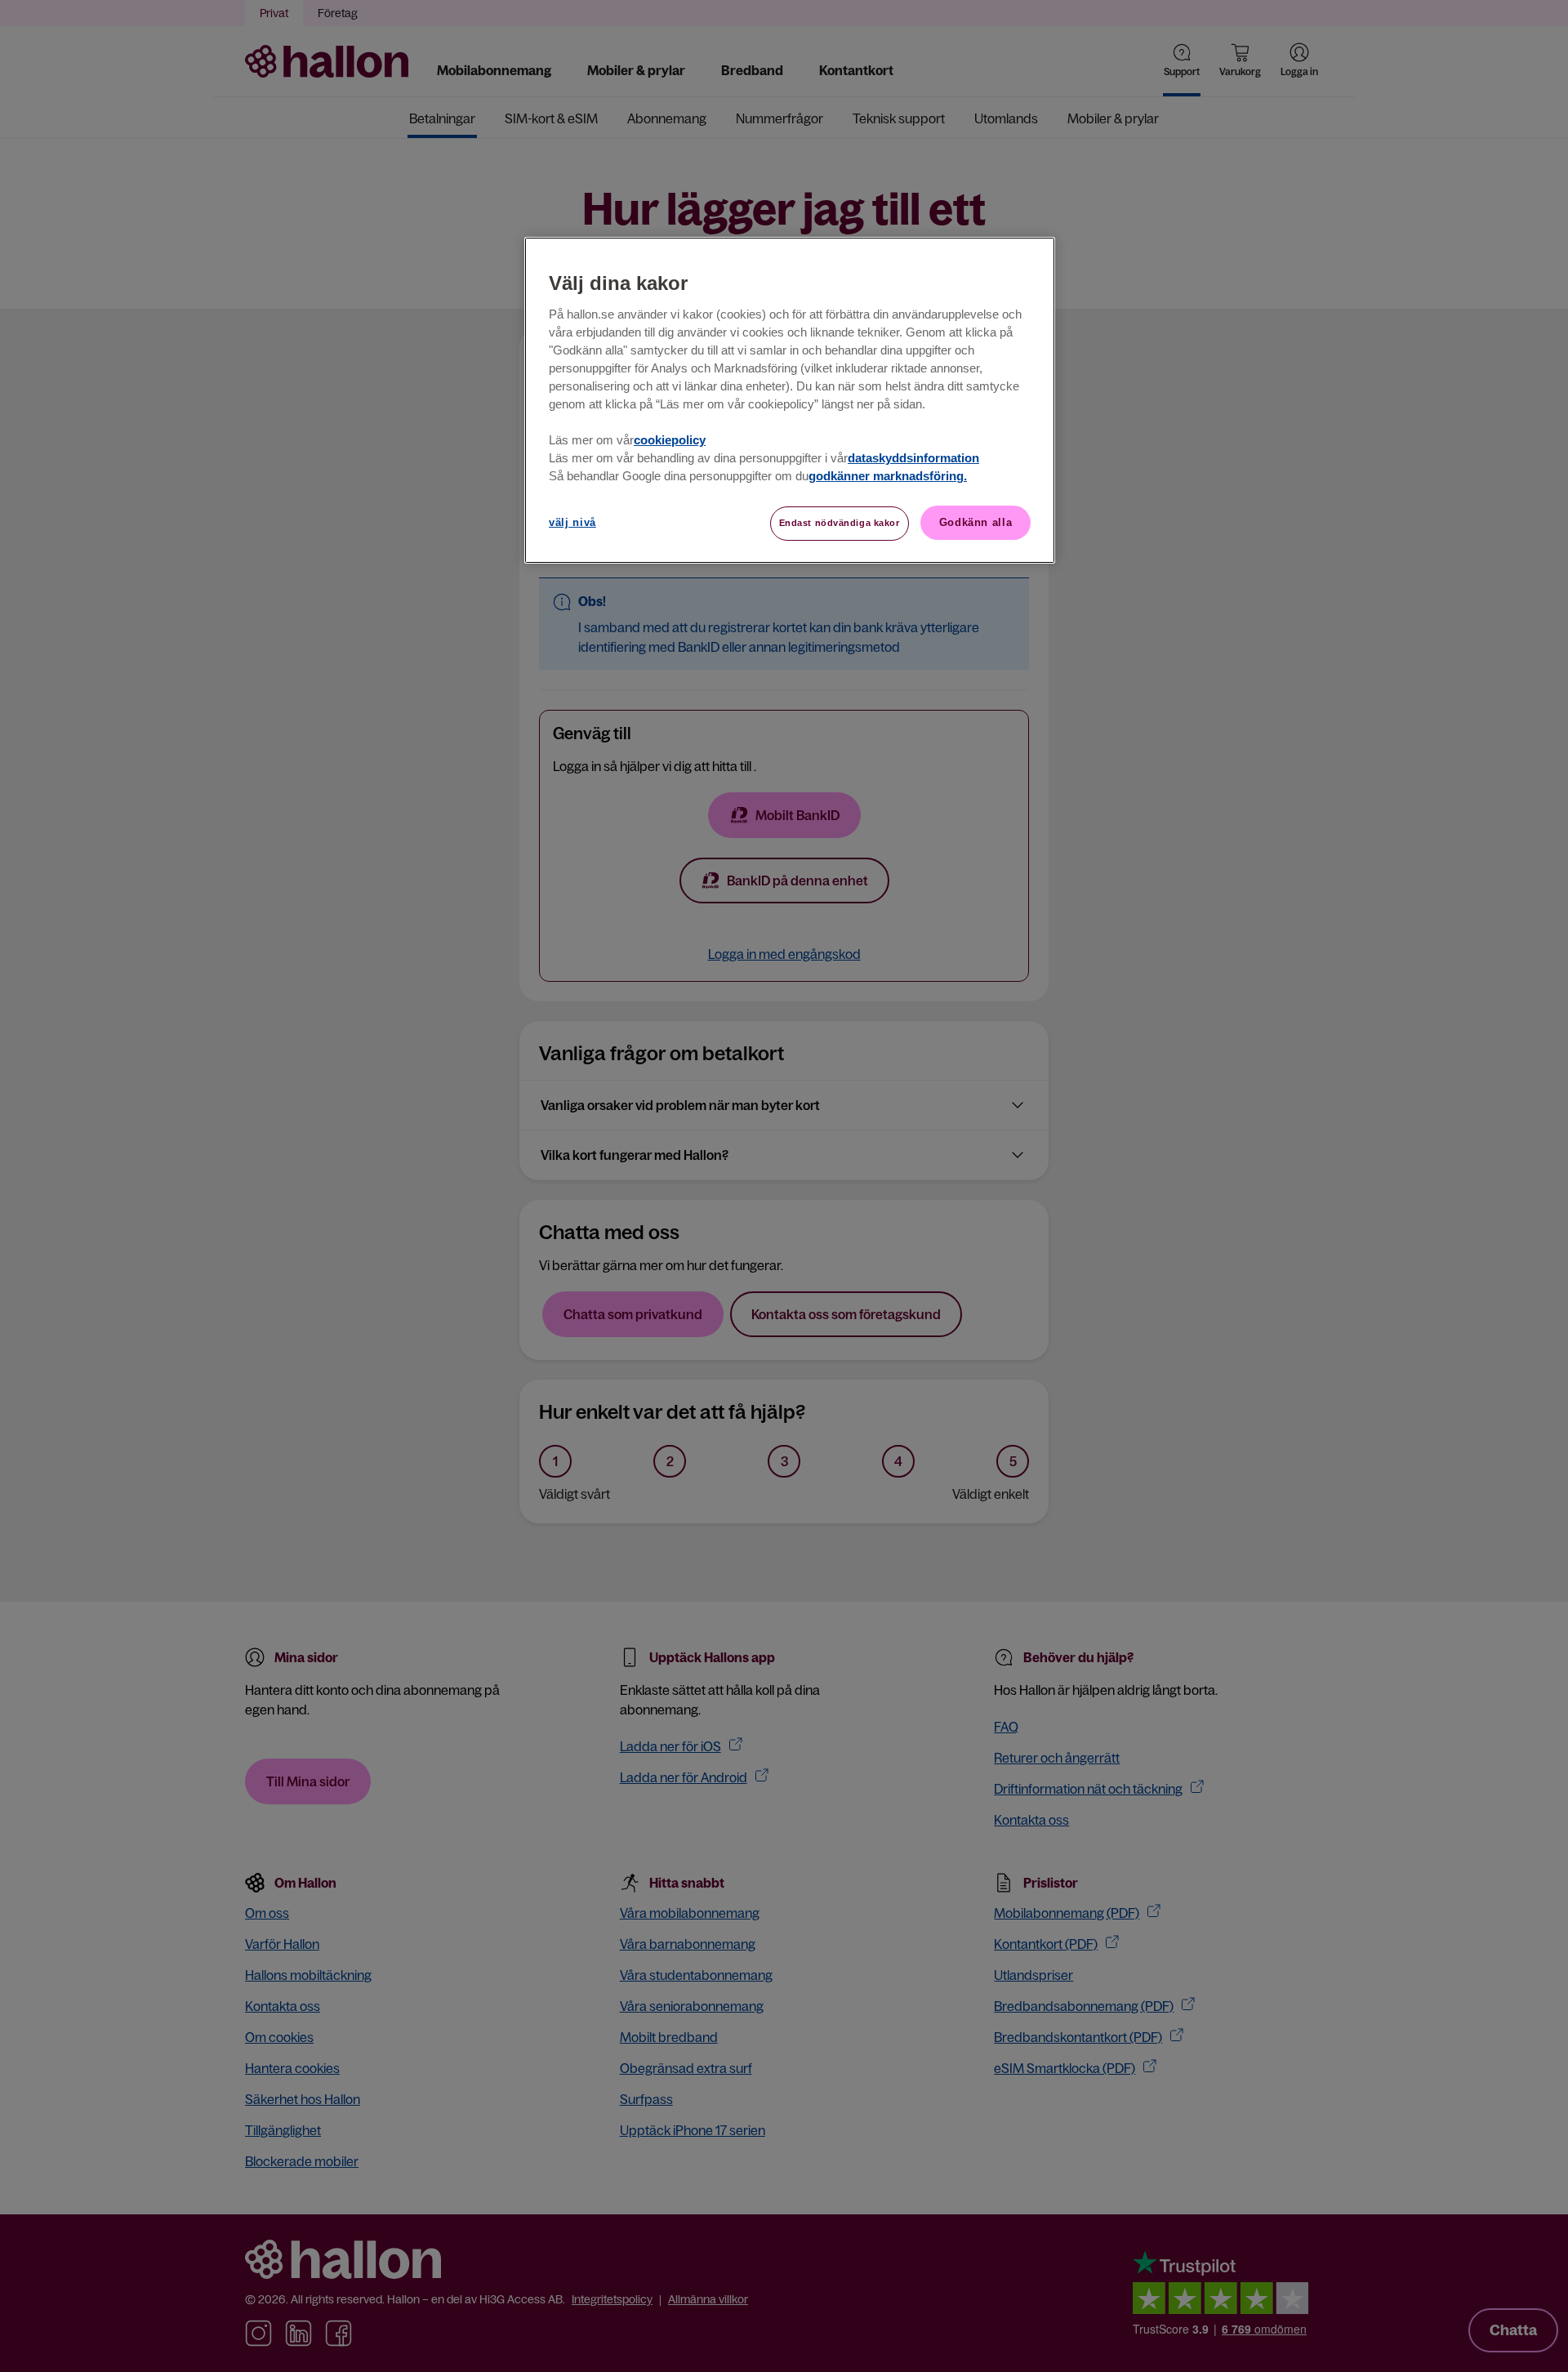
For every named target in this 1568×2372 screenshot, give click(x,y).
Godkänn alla (976, 522)
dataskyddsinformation (913, 458)
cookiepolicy (670, 440)
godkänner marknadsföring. (888, 476)
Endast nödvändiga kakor (840, 523)
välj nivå (572, 522)
